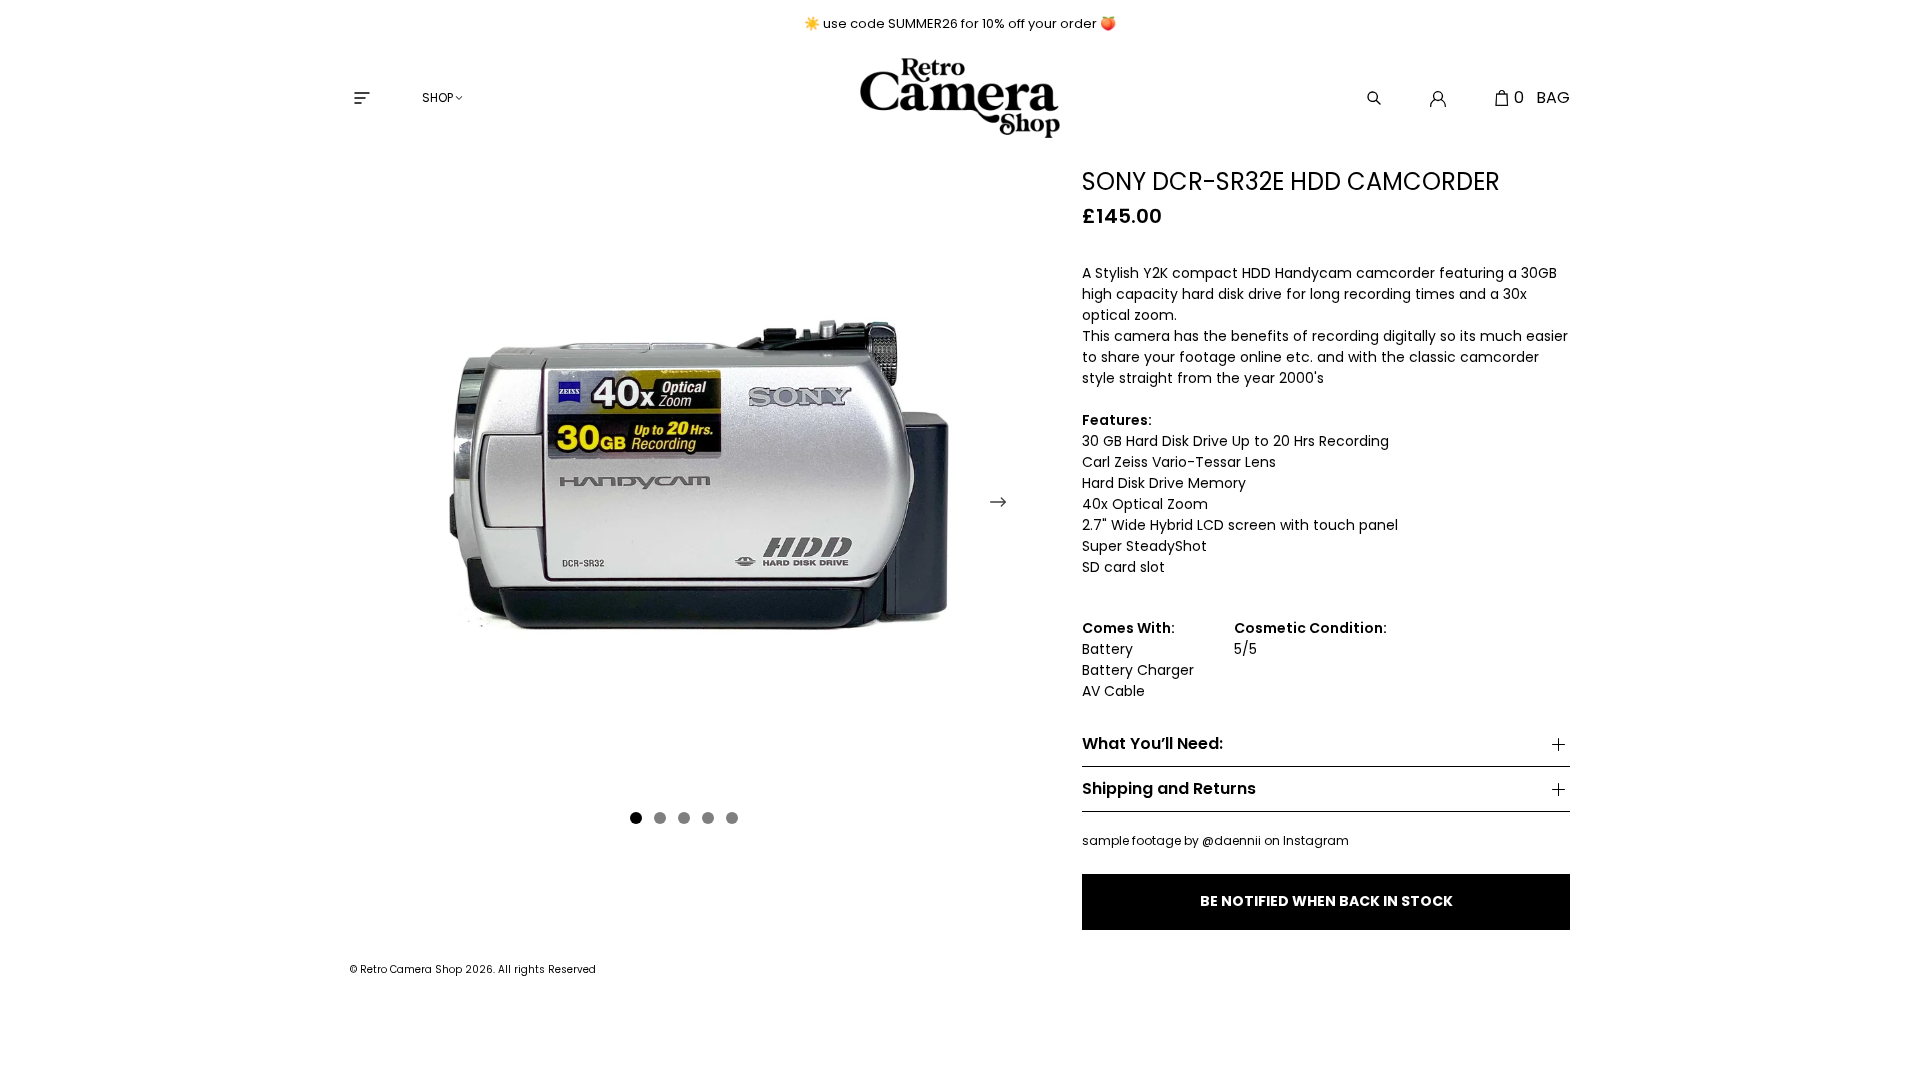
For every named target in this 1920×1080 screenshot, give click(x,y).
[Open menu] (362, 98)
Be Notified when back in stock (1326, 901)
